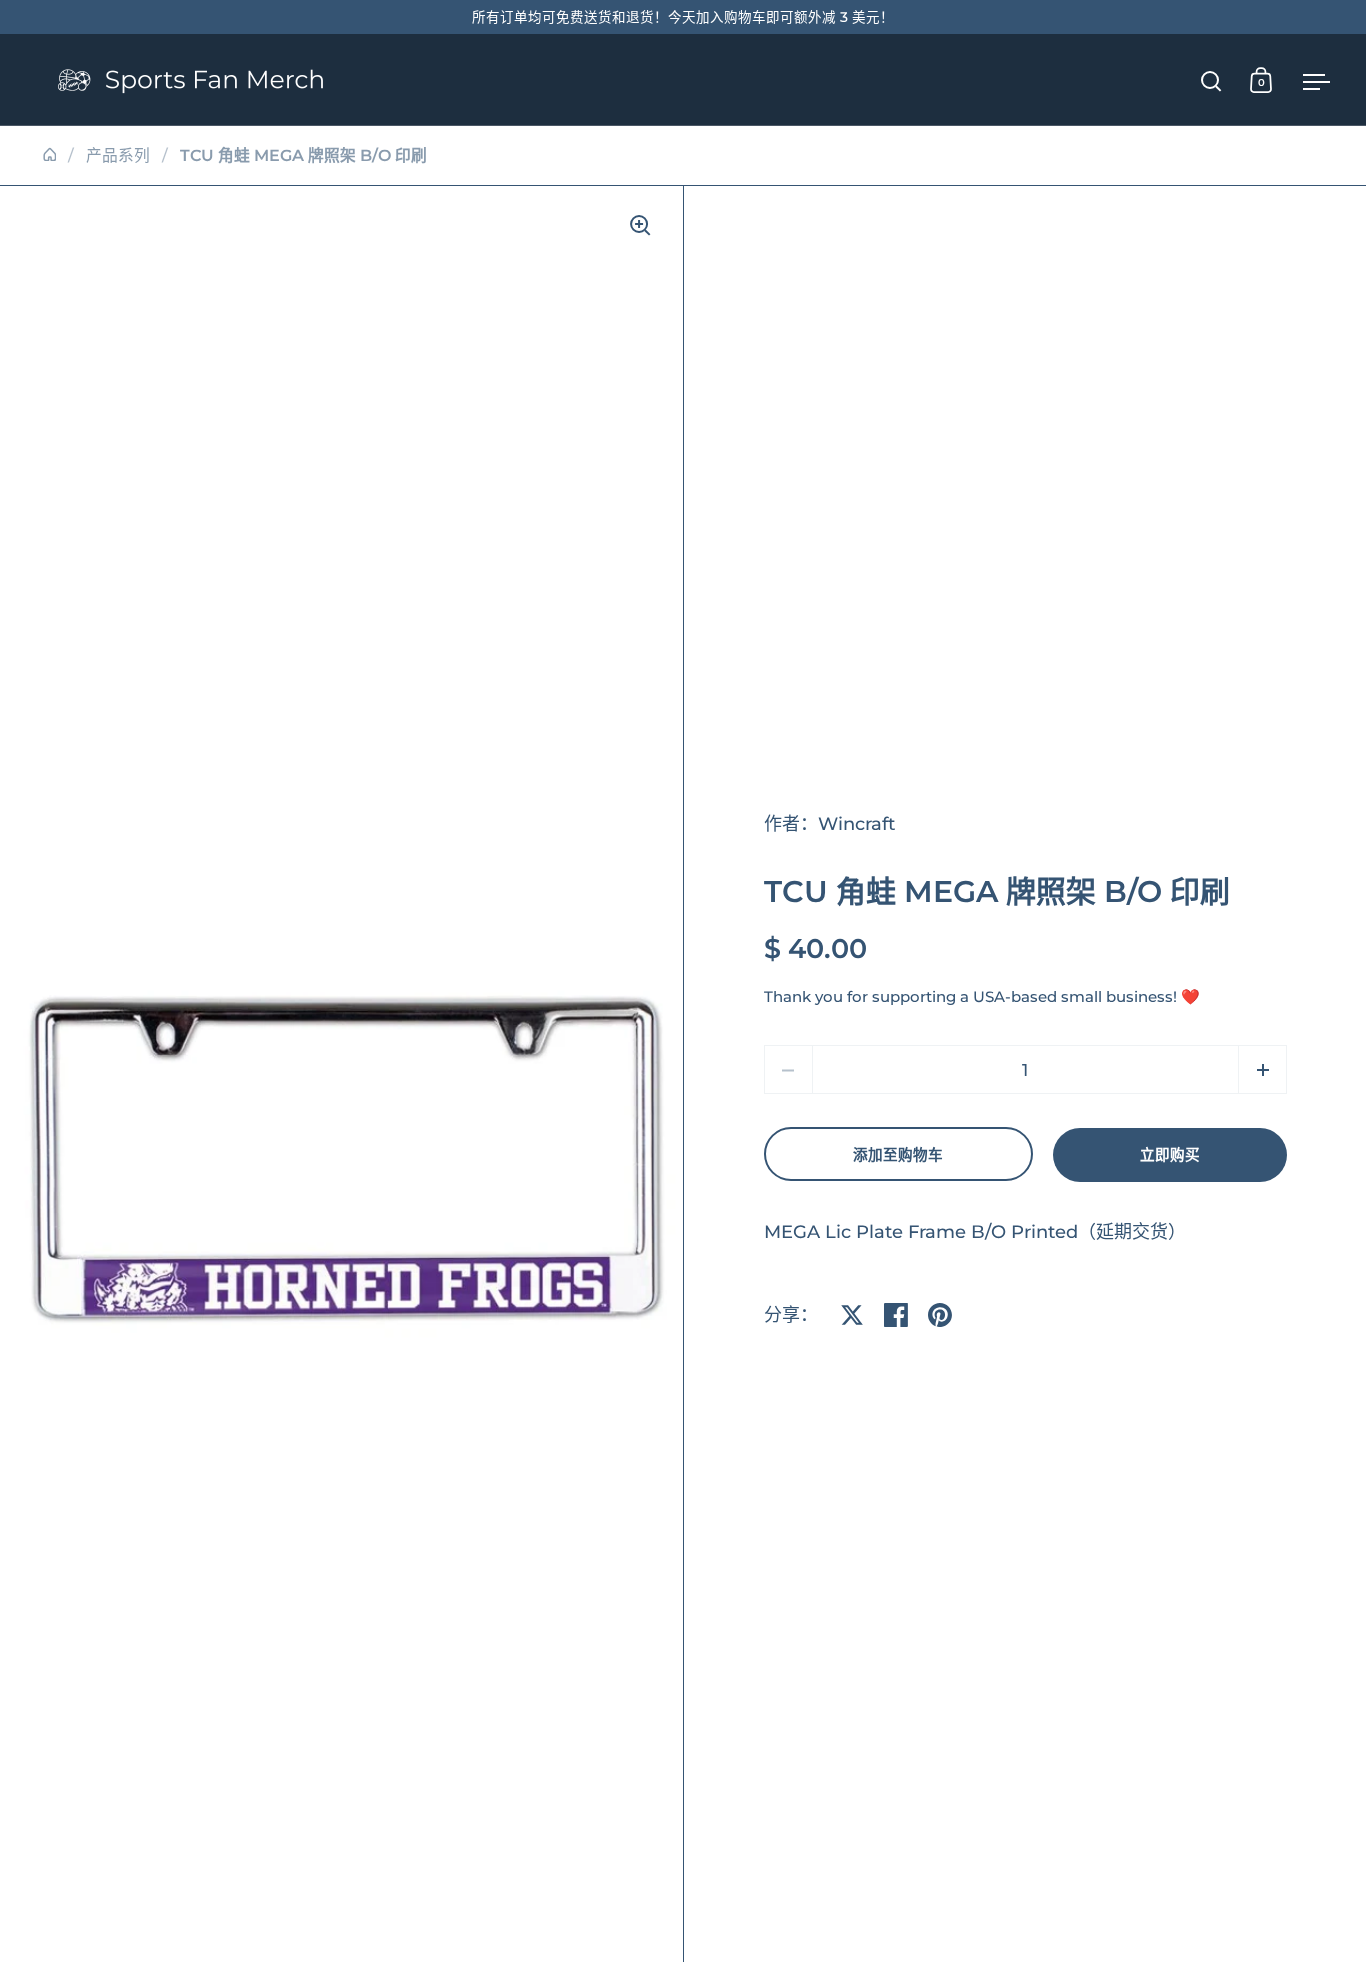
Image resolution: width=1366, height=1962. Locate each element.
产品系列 (118, 155)
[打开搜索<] (1211, 80)
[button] (1262, 1069)
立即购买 (1170, 1155)
